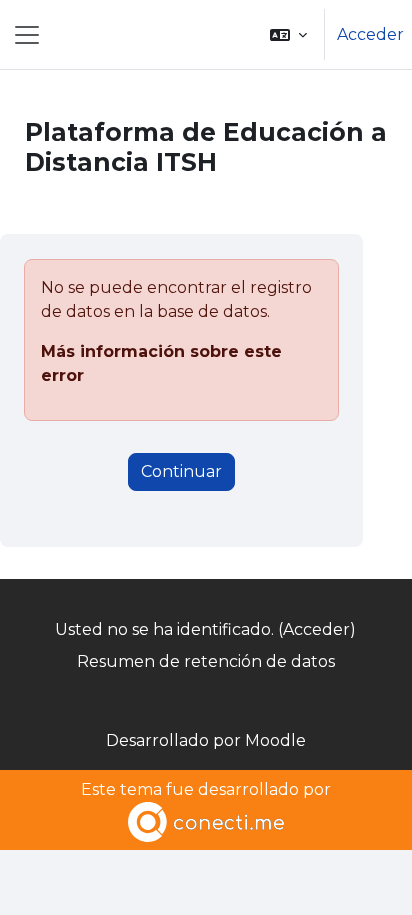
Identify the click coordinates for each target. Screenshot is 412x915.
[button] (288, 34)
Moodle (275, 740)
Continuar (181, 471)
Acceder (370, 34)
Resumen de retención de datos (206, 661)
